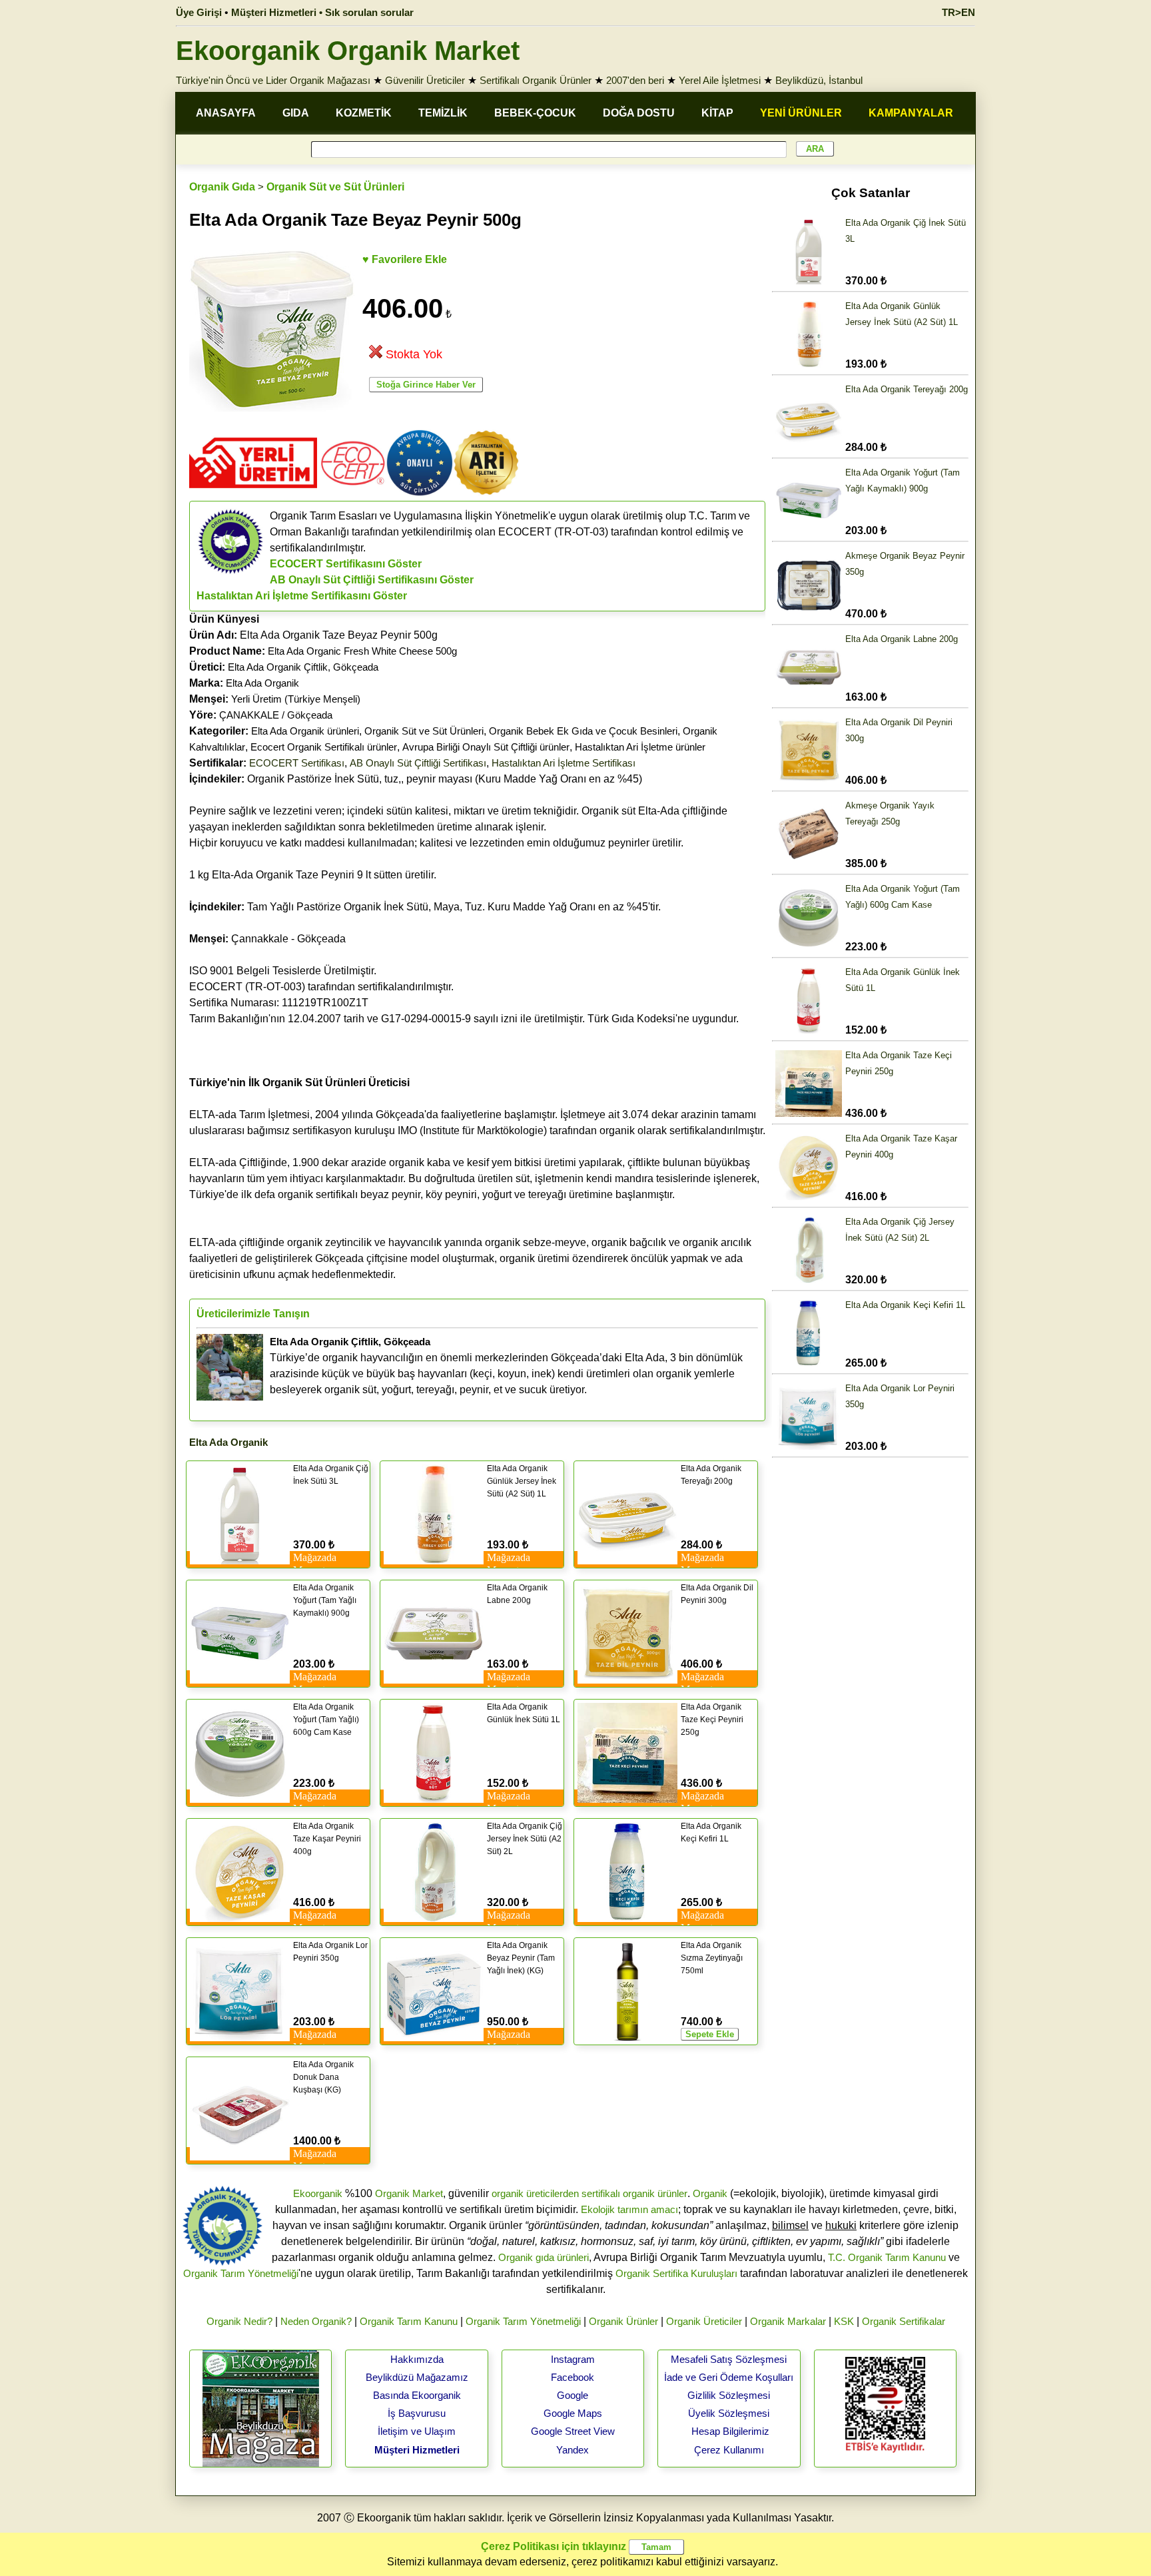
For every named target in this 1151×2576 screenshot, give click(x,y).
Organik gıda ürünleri (544, 2257)
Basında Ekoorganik (417, 2395)
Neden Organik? (316, 2321)
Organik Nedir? (239, 2321)
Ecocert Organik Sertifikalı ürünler (324, 747)
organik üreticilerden (535, 2193)
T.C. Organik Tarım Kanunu (887, 2257)
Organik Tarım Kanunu (409, 2321)
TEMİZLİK (443, 113)
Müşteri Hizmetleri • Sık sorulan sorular (322, 12)
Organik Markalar (788, 2321)
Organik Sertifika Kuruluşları (676, 2273)
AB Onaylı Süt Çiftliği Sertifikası (418, 763)
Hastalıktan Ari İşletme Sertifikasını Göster (302, 596)
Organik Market (409, 2193)
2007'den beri (635, 80)
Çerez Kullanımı (729, 2450)
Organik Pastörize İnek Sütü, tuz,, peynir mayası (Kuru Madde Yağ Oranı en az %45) (416, 779)
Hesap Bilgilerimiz (730, 2431)
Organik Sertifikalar (904, 2321)
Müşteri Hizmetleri (417, 2450)
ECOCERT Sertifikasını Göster (346, 564)
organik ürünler (655, 2193)
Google (573, 2395)
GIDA (296, 113)
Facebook (573, 2377)
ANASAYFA (226, 113)
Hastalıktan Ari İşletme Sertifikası (564, 763)
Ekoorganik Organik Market (348, 51)
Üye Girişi (199, 12)
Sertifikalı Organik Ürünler (536, 80)
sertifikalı (601, 2193)
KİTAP (717, 113)
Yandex (573, 2450)
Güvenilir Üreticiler (425, 80)
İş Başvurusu (417, 2413)
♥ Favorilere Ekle (405, 259)
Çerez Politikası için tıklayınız (554, 2546)
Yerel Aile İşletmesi (720, 80)
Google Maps (573, 2413)
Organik (710, 2193)
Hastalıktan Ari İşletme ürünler (640, 747)
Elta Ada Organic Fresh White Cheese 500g (362, 651)
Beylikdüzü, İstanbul (819, 80)
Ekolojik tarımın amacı (629, 2209)
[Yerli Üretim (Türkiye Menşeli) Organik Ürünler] (253, 492)
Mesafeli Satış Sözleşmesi (729, 2359)
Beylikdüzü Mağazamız (417, 2377)
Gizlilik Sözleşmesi (729, 2395)
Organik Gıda (222, 187)
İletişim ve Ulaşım (417, 2431)
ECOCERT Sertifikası (297, 763)
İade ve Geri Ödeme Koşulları (729, 2377)
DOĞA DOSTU (639, 113)
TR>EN (959, 12)
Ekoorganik (318, 2193)
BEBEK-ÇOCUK (535, 113)
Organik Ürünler (623, 2321)
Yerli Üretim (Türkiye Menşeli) (296, 699)
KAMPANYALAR (911, 113)
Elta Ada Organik (262, 683)
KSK (844, 2321)
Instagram (573, 2359)
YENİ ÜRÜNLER (801, 113)
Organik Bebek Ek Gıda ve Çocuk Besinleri (583, 731)
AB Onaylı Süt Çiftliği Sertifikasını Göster (372, 580)
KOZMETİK (364, 113)
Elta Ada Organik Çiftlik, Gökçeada (303, 667)
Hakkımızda (417, 2359)
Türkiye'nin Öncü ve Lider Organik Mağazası (273, 80)
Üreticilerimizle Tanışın (253, 1314)
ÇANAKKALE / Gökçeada (276, 715)
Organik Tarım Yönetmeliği (241, 2273)
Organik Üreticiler (704, 2321)
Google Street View (573, 2431)
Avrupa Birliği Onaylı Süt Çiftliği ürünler (486, 747)
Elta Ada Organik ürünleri (305, 731)
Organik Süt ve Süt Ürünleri (335, 187)
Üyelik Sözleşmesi (729, 2413)
